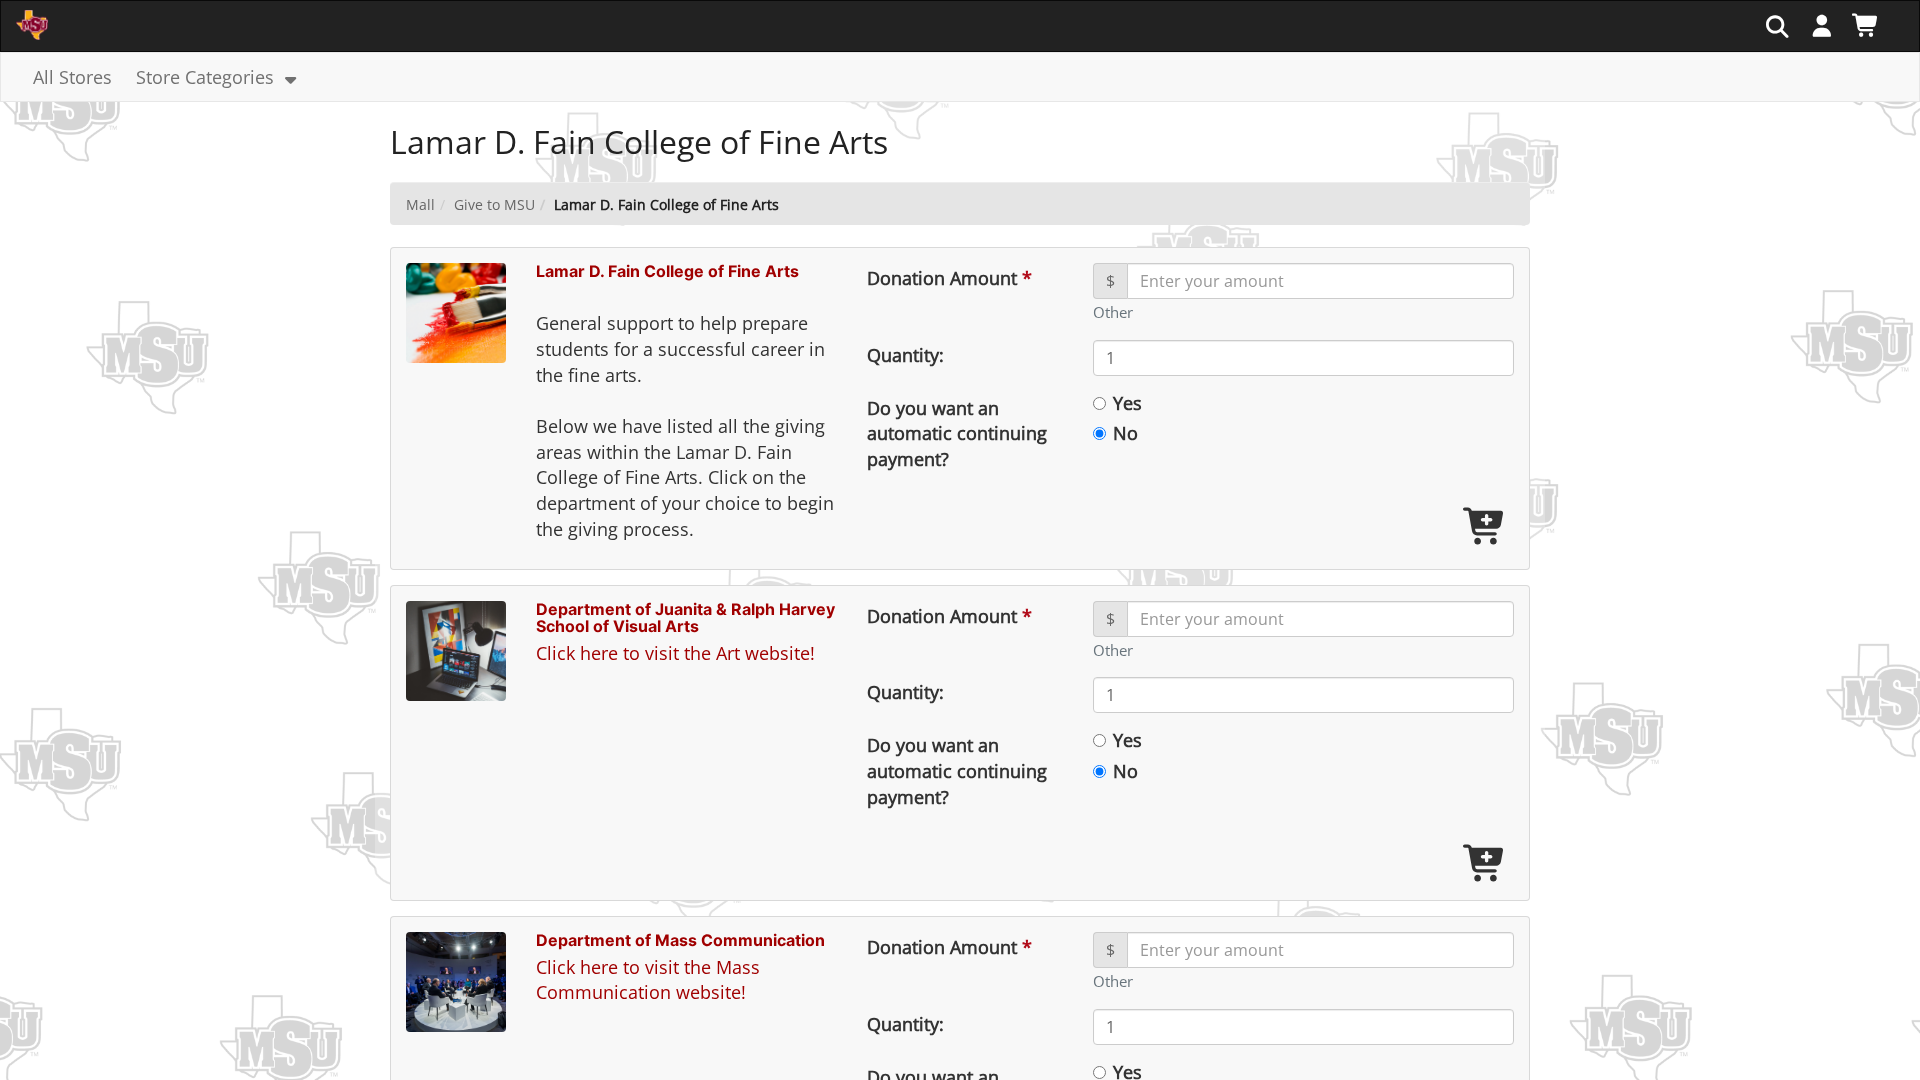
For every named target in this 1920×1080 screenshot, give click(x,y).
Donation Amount (948, 278)
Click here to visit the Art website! (675, 653)
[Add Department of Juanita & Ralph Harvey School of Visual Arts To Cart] (1485, 865)
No (1125, 434)
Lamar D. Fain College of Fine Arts (667, 271)
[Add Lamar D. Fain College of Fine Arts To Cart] (1485, 528)
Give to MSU (494, 204)
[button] (1822, 25)
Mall (420, 204)
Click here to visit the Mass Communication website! (648, 980)
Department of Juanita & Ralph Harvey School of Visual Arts (685, 618)
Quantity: (905, 355)
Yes (1127, 404)
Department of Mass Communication (680, 940)
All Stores (72, 77)
